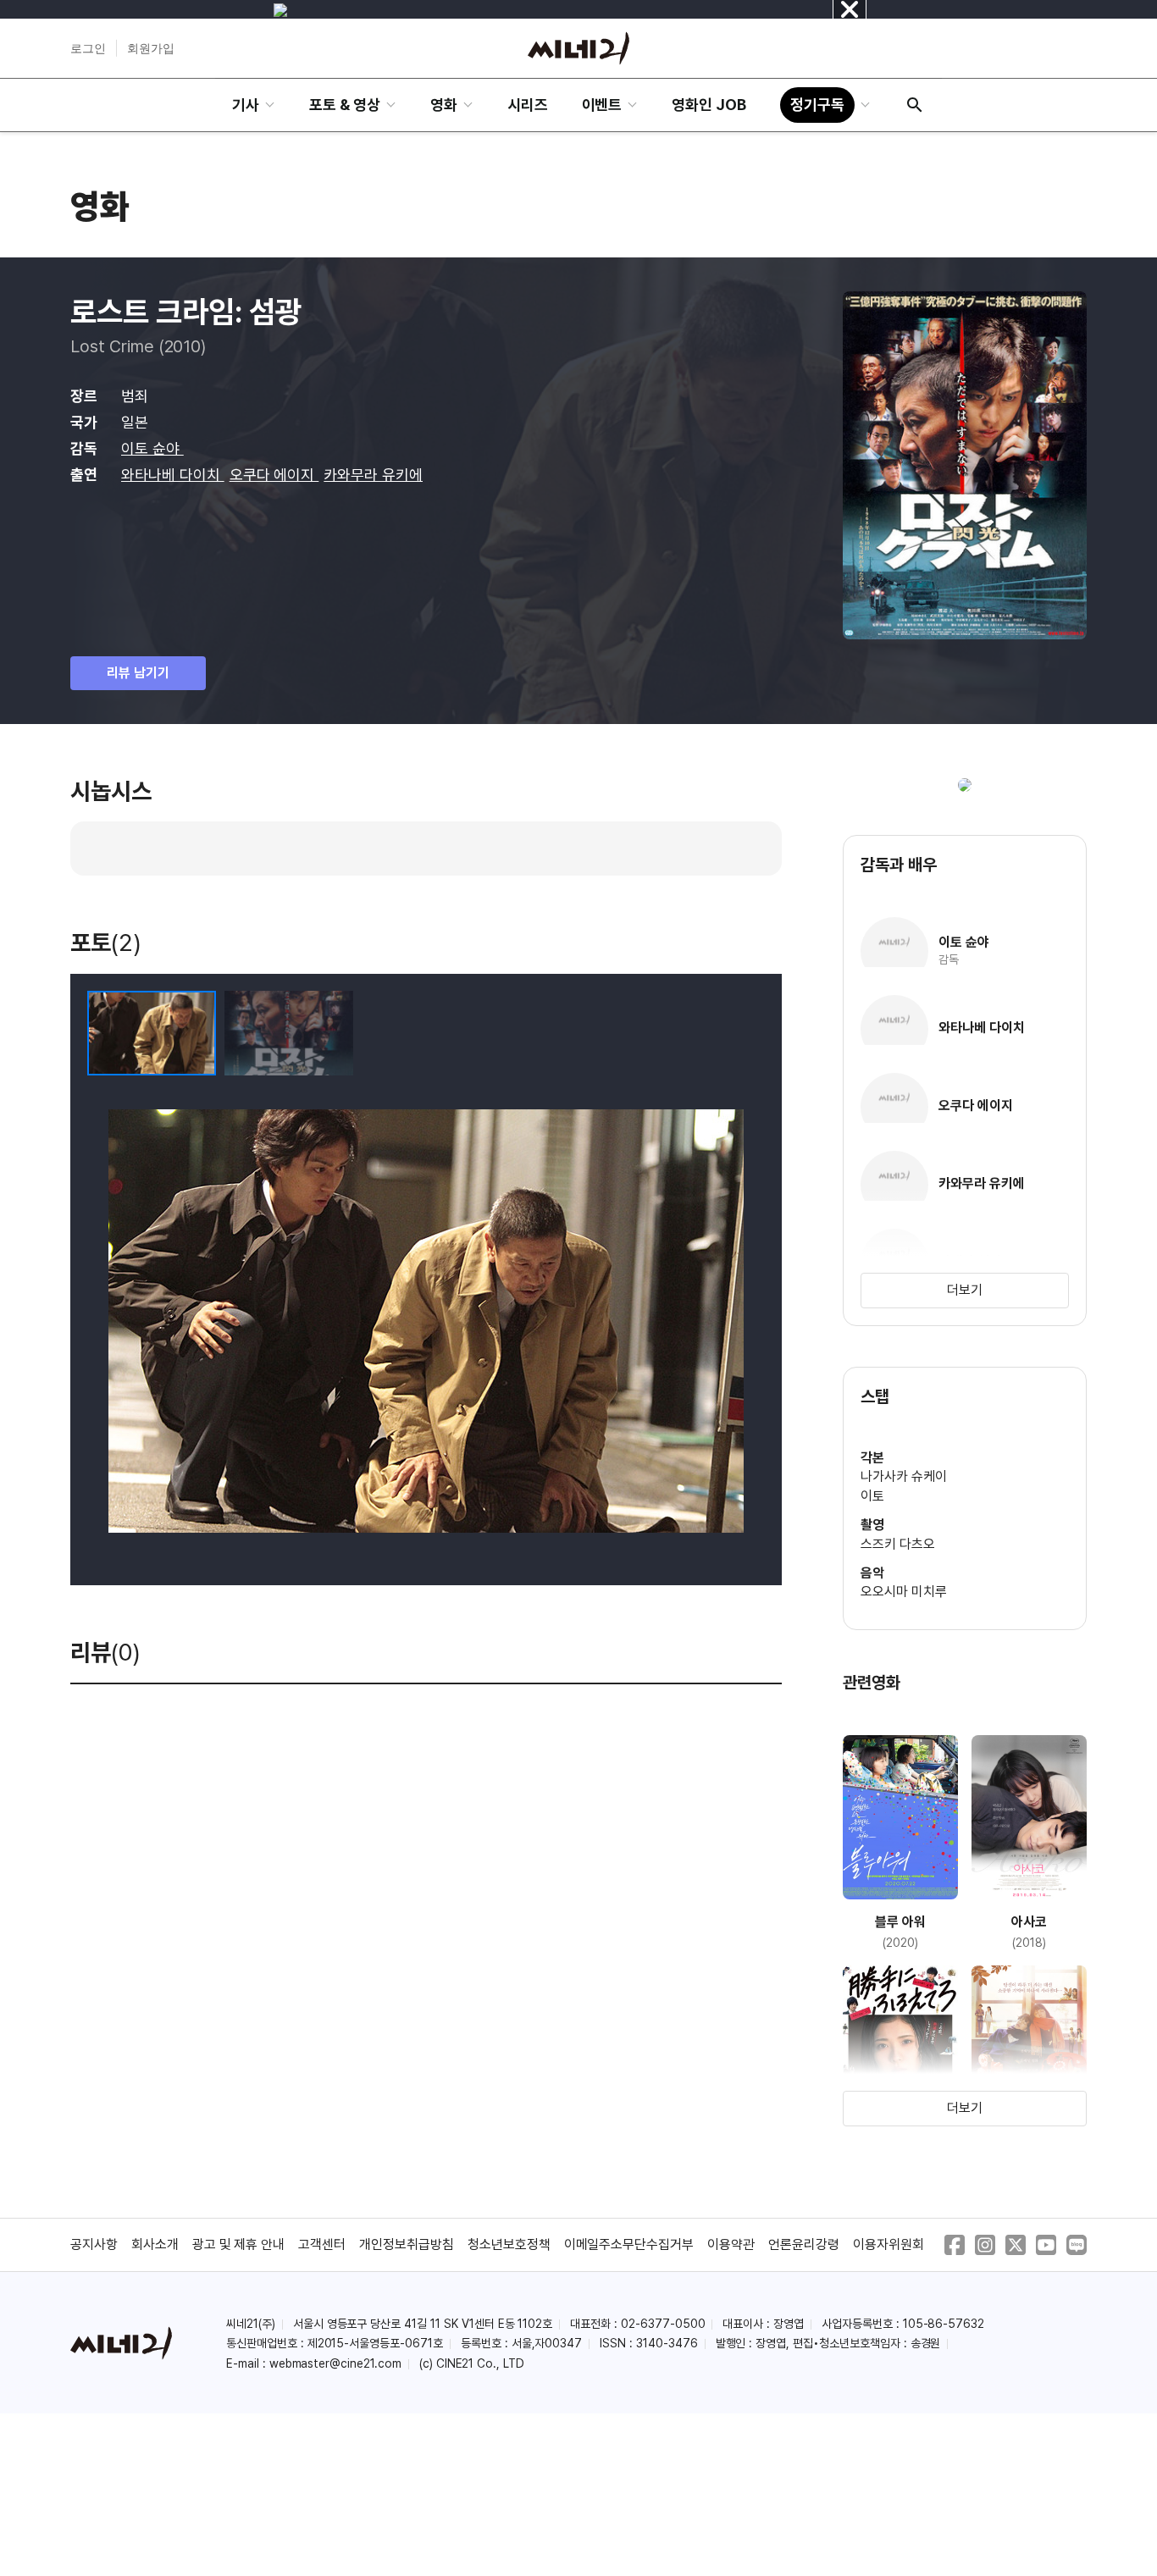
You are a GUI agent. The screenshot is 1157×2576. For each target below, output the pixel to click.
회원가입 (151, 48)
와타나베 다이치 (173, 475)
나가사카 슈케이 (904, 1476)
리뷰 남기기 (138, 673)
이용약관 (731, 2244)
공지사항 (94, 2244)
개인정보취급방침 (407, 2244)
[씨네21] (578, 48)
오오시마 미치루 (904, 1592)
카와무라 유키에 (373, 475)
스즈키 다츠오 (898, 1544)
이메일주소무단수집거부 (629, 2244)
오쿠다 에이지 (274, 475)
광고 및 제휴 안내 (239, 2244)
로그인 (88, 48)
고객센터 (322, 2244)
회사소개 (155, 2244)
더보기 (965, 1290)
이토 (872, 1496)
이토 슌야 (152, 448)
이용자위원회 (889, 2244)
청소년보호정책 (509, 2244)
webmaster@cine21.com (335, 2363)
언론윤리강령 (804, 2244)
